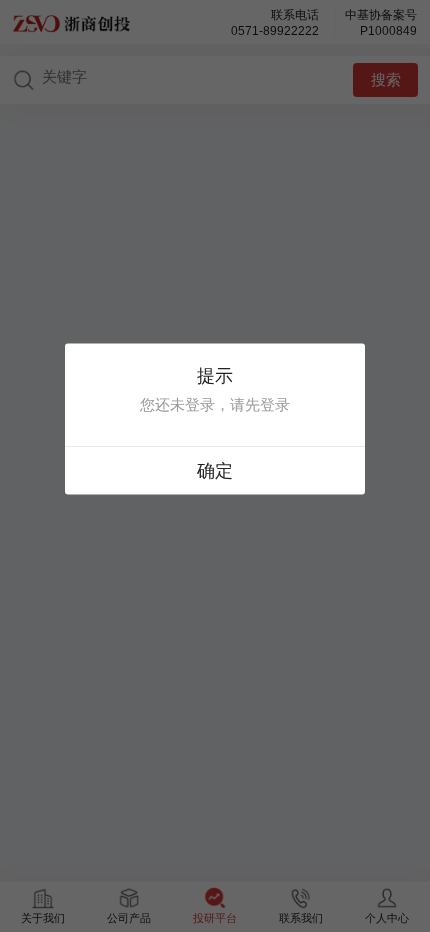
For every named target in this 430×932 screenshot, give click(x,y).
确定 (215, 471)
